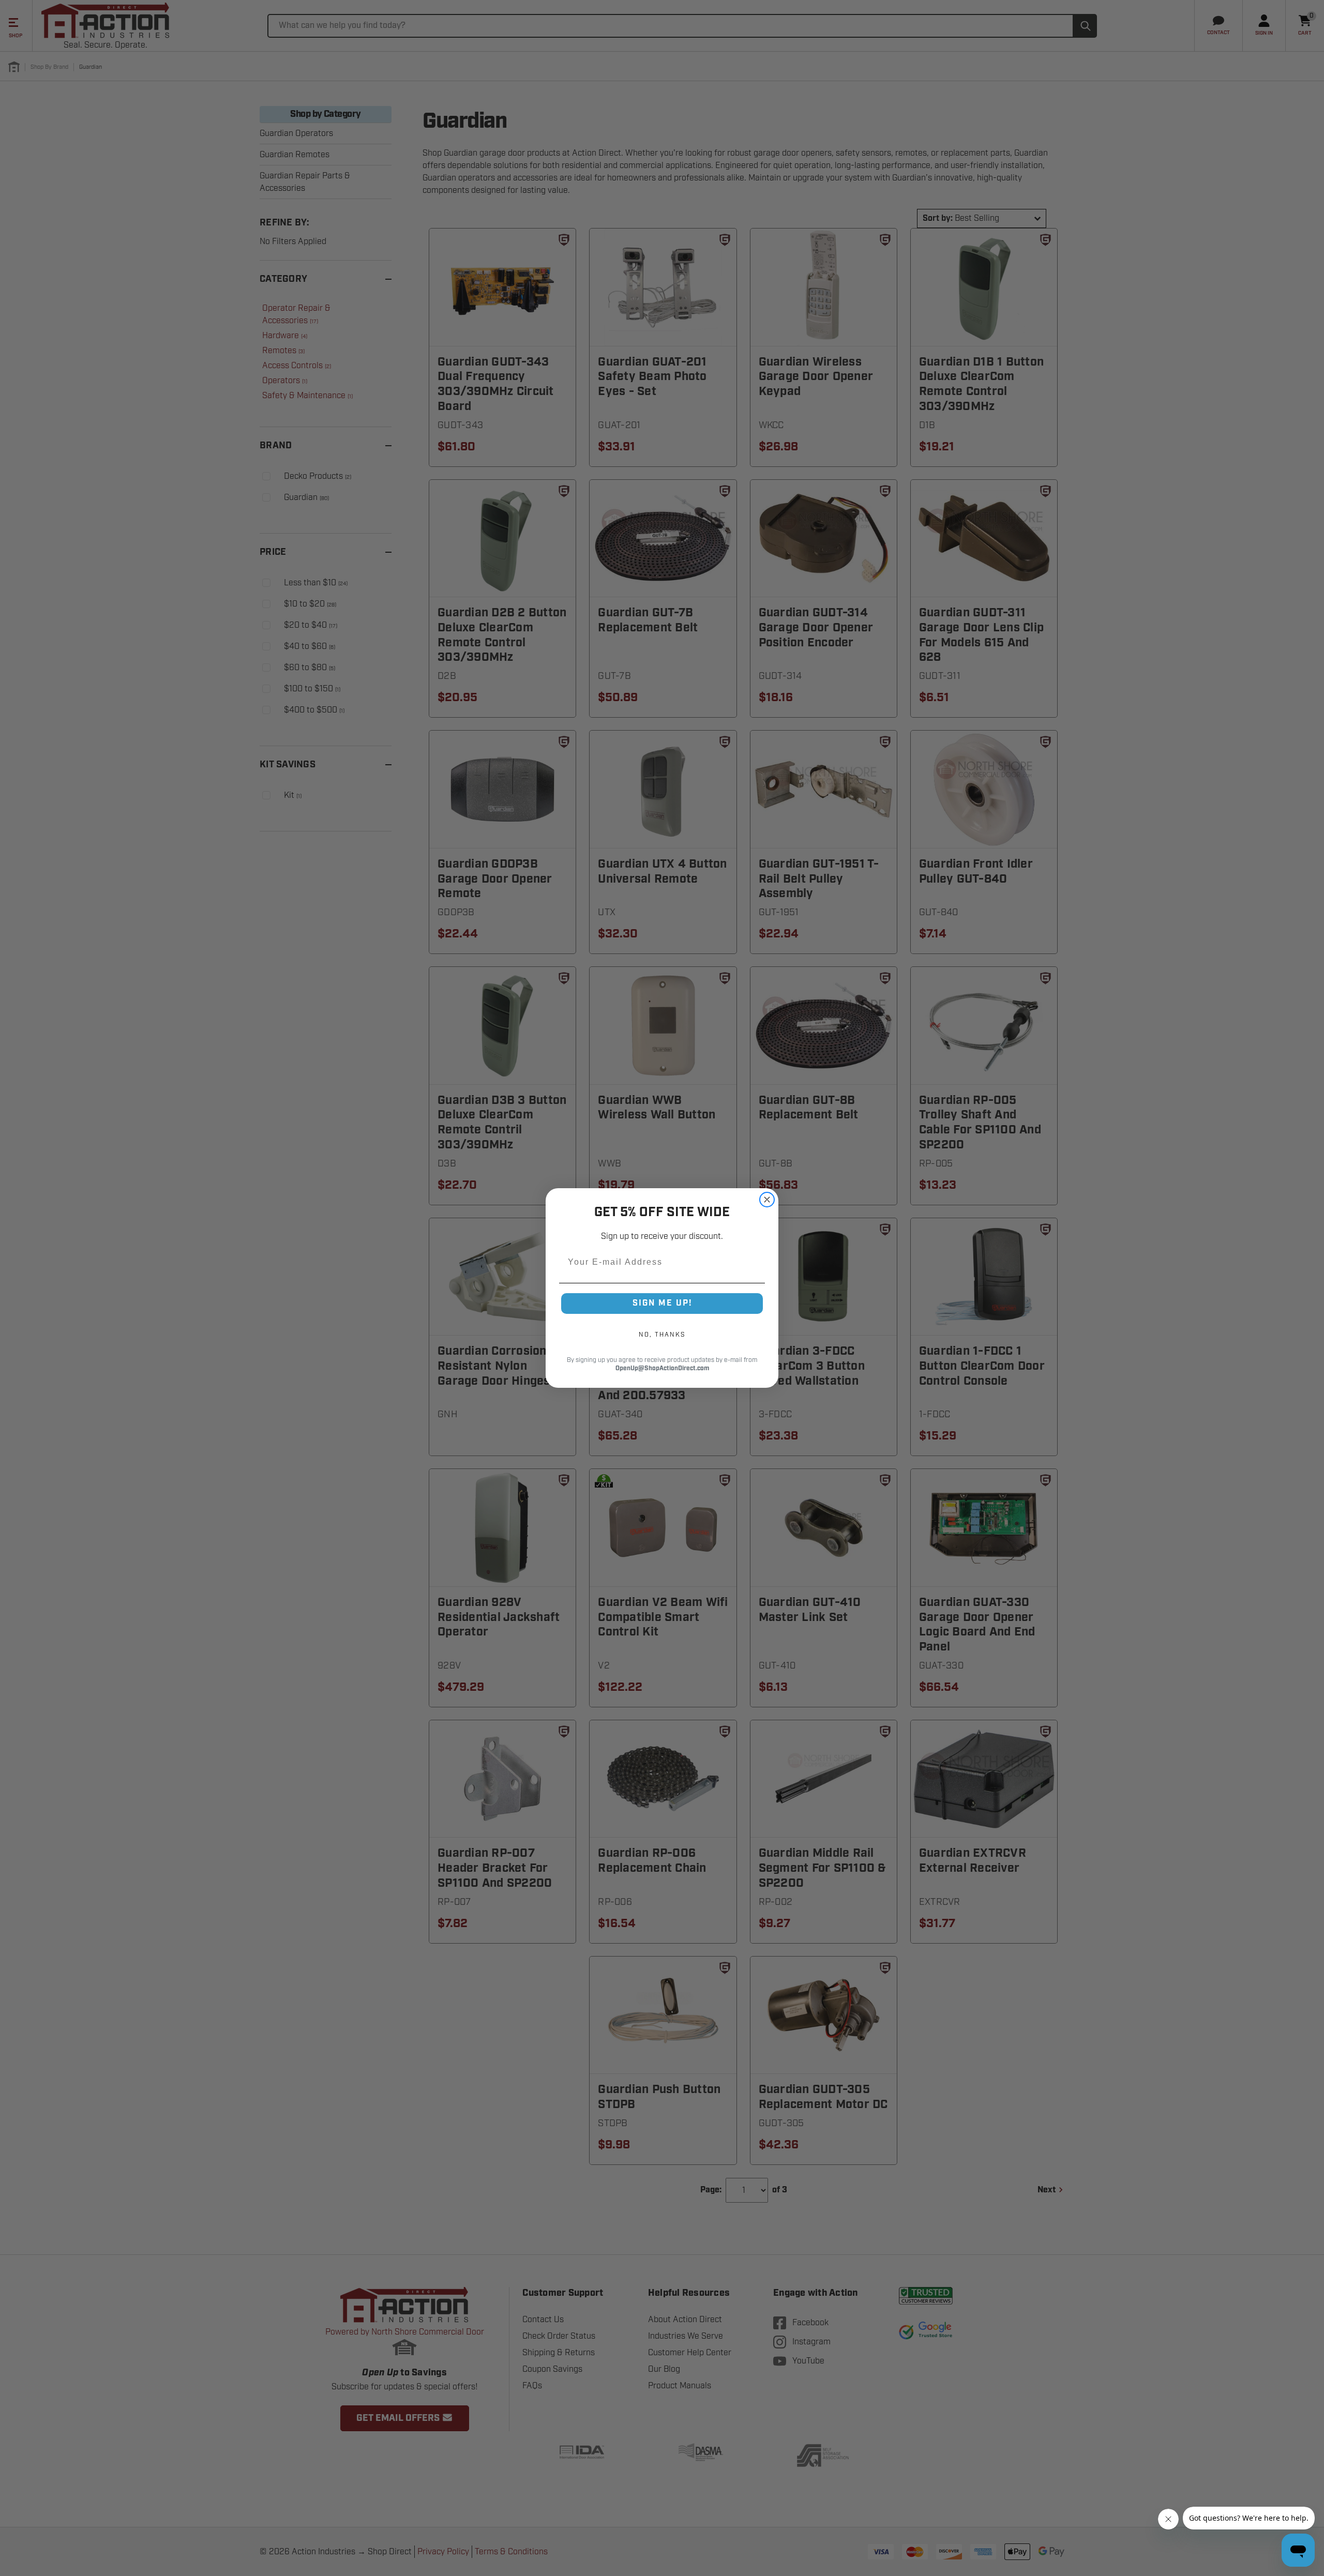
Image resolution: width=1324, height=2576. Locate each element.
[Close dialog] (767, 1200)
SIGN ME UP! (662, 1303)
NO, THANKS (662, 1335)
